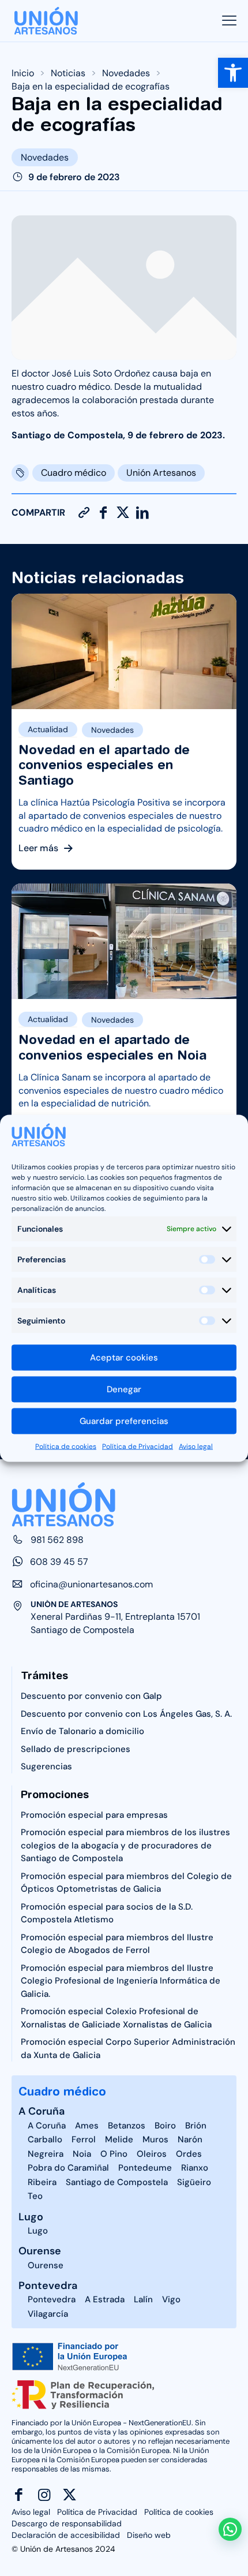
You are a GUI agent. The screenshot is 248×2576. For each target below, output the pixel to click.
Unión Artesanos (161, 473)
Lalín (143, 2299)
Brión (196, 2126)
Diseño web (149, 2535)
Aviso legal (196, 1446)
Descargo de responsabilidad (67, 2523)
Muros (155, 2139)
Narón (190, 2139)
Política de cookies (66, 1446)
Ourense (40, 2251)
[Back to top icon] (231, 2502)
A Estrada (105, 2299)
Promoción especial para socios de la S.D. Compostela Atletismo (107, 1913)
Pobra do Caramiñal (68, 2168)
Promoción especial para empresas (94, 1815)
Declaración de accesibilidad (66, 2535)
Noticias (68, 73)
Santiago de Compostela (117, 2182)
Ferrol (84, 2139)
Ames (87, 2126)
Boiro (165, 2126)
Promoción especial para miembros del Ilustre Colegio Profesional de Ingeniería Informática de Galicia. (121, 1981)
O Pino (114, 2154)
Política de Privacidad (138, 1446)
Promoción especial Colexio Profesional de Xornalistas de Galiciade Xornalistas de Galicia (116, 2018)
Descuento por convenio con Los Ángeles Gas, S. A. (126, 1714)
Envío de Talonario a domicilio (82, 1731)
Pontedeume (145, 2168)
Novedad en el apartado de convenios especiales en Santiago (104, 765)
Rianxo (195, 2168)
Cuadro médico (74, 473)
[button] (233, 73)
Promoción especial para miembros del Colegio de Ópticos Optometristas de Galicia (126, 1883)
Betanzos (127, 2126)
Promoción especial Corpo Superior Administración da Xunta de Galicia (128, 2049)
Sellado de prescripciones (76, 1749)
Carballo (45, 2139)
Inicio (23, 73)
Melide (119, 2139)
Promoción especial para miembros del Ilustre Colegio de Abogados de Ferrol (117, 1944)
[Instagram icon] (44, 2495)
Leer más (38, 849)
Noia (82, 2154)
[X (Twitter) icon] (69, 2495)
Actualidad (48, 729)
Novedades (126, 73)
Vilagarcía (48, 2314)
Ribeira (42, 2182)
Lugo (31, 2217)
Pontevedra (48, 2286)
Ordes (189, 2154)
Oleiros (152, 2154)
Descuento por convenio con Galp (91, 1696)
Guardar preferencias (124, 1421)
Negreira (46, 2154)
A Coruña (42, 2111)
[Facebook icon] (19, 2495)
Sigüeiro (194, 2182)
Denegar (124, 1389)
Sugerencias (46, 1766)
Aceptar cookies (124, 1358)
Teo (35, 2196)
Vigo (171, 2299)
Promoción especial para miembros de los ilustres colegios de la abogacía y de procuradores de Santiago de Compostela (125, 1845)
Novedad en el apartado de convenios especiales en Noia (112, 1047)
